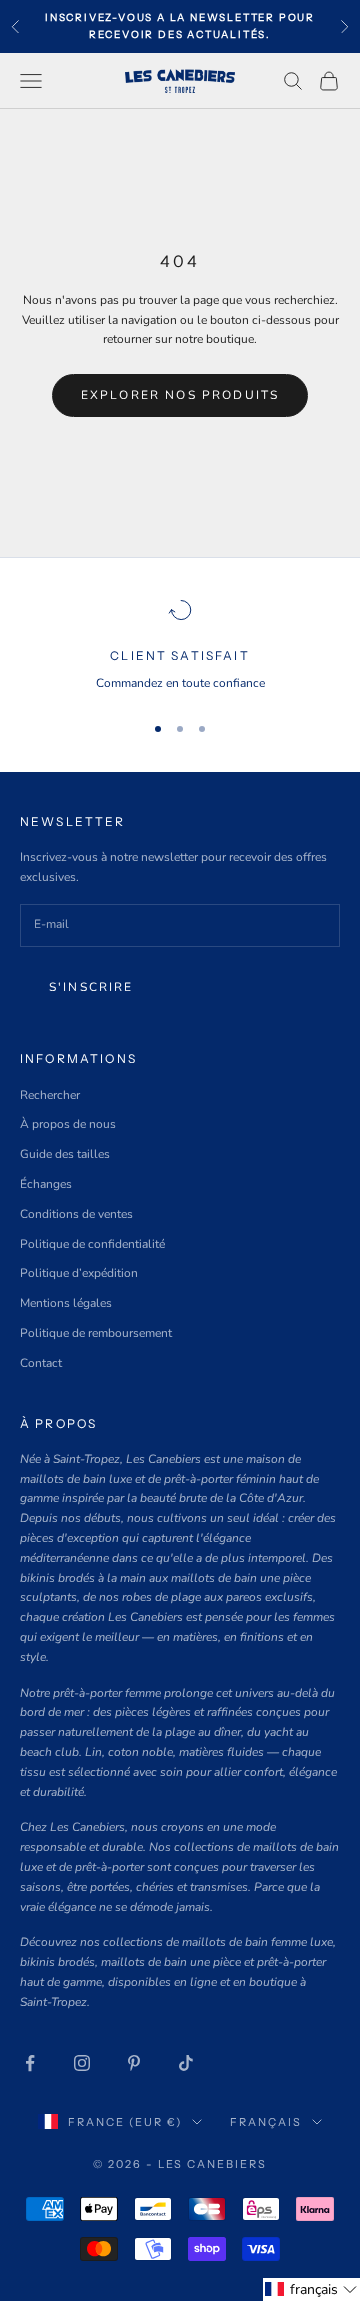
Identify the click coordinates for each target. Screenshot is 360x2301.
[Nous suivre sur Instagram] (82, 2063)
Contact (41, 1363)
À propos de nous (68, 1124)
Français (266, 2122)
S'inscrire (91, 987)
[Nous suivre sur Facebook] (30, 2063)
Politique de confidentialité (92, 1244)
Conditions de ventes (76, 1214)
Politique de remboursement (96, 1333)
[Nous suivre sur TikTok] (186, 2063)
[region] (180, 646)
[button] (311, 2289)
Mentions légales (66, 1303)
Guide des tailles (65, 1154)
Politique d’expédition (79, 1273)
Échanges (46, 1184)
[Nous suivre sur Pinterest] (134, 2063)
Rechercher (50, 1095)
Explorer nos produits (180, 395)
